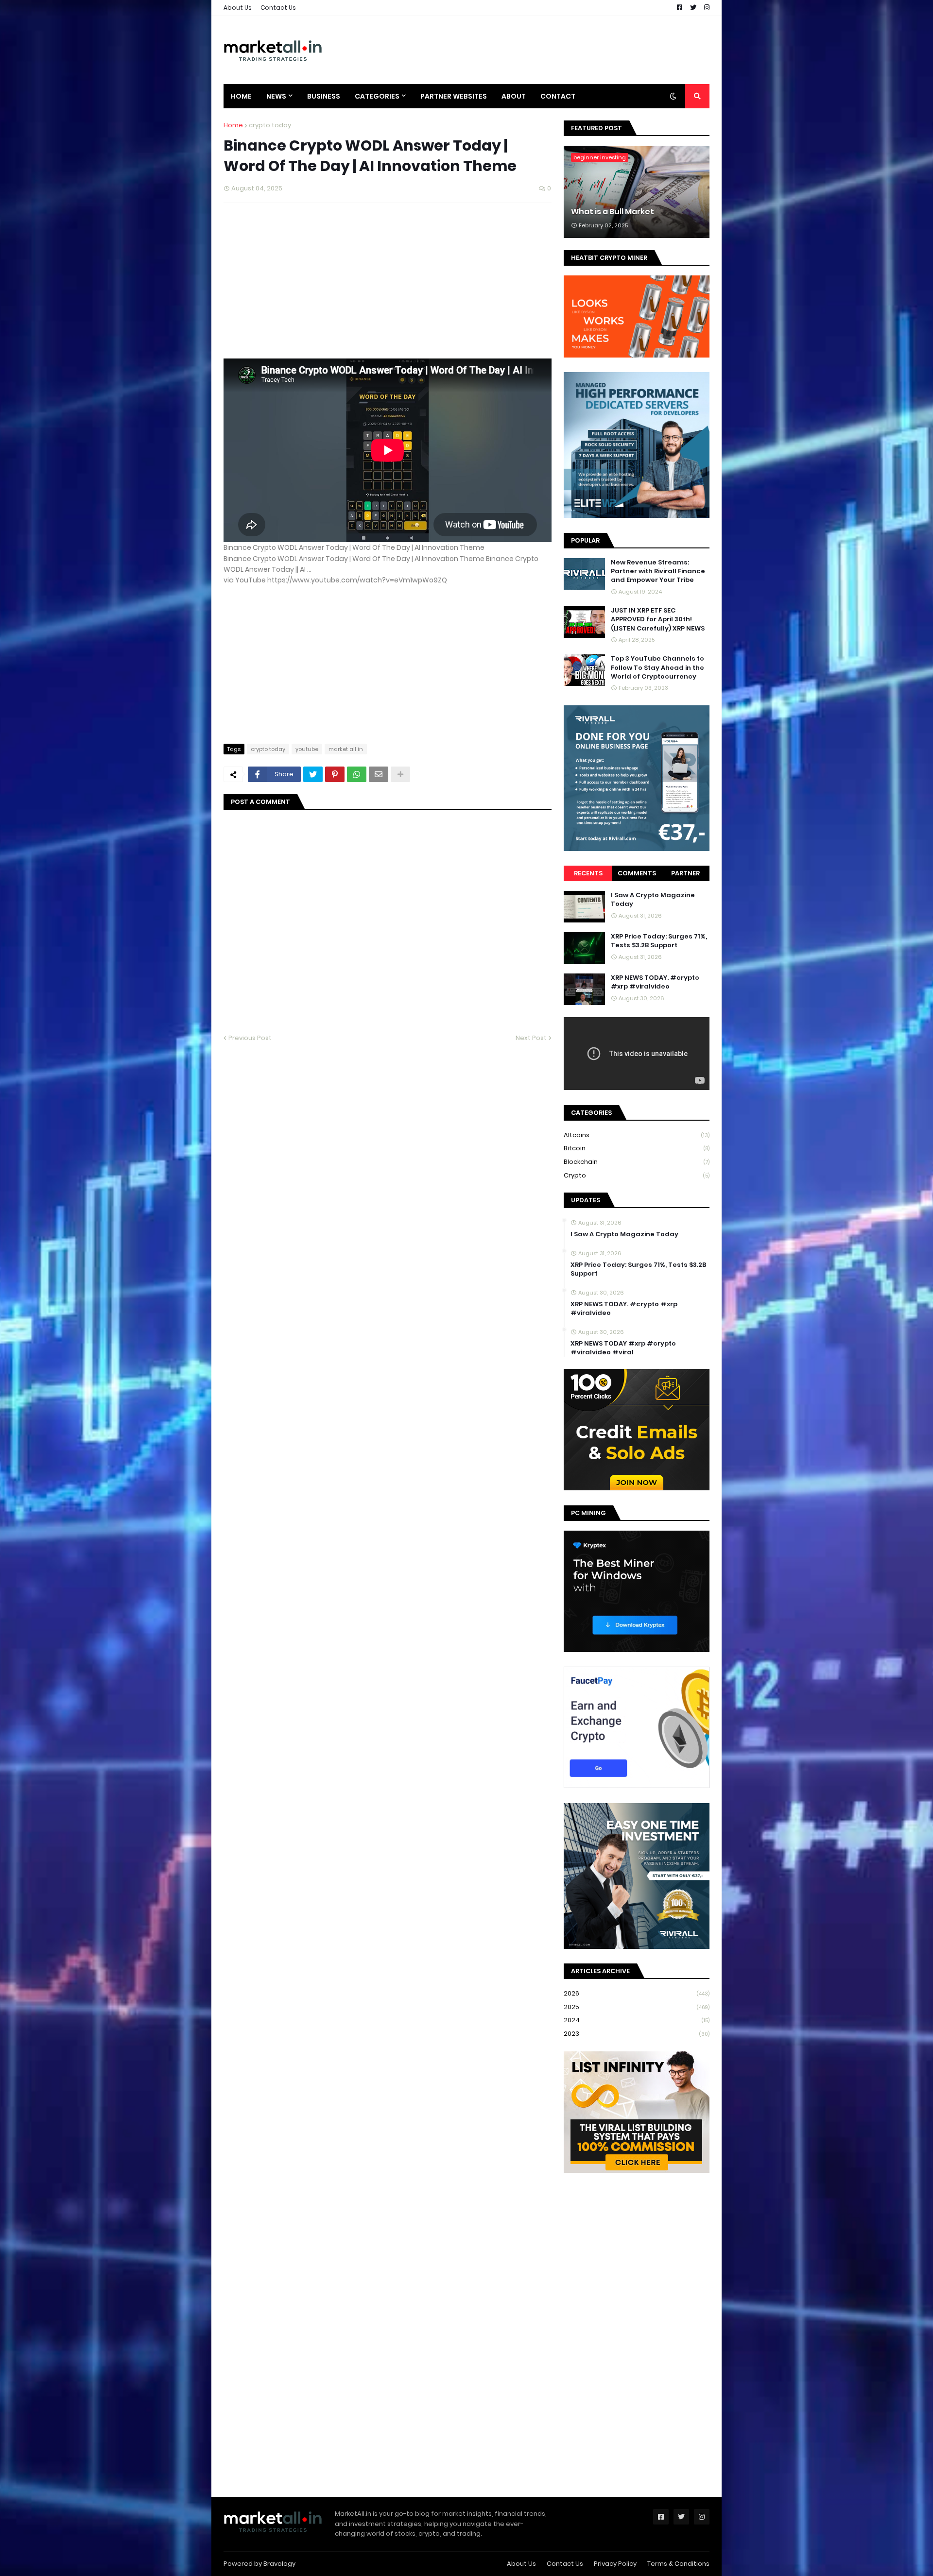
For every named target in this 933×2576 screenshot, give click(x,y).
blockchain (637, 1162)
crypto (637, 1175)
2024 (637, 2020)
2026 (637, 1993)
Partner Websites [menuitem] (454, 96)
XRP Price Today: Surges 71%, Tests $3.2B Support (659, 941)
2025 (637, 2007)
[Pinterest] (335, 774)
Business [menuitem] (324, 96)
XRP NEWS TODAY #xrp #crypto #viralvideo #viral (623, 1348)
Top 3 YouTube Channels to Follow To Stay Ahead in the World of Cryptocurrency (657, 667)
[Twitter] (313, 774)
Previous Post (250, 1038)
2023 (637, 2034)
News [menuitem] (276, 96)
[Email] (379, 774)
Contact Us (278, 8)
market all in (346, 749)
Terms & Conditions (678, 2564)
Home (233, 125)
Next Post (531, 1038)
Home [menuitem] (241, 96)
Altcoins (637, 1135)
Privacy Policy (615, 2564)
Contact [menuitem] (558, 96)
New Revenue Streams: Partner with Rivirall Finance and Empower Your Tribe (658, 571)
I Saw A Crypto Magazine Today (653, 900)
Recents (588, 873)
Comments (637, 873)
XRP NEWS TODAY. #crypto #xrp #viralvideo (655, 982)
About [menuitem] (514, 96)
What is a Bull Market (613, 212)
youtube (307, 749)
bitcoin (637, 1148)
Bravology (279, 2564)
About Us (238, 8)
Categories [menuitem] (377, 96)
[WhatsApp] (357, 774)
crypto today (270, 125)
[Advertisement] (533, 50)
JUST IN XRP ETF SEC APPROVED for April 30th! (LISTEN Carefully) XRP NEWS (658, 619)
